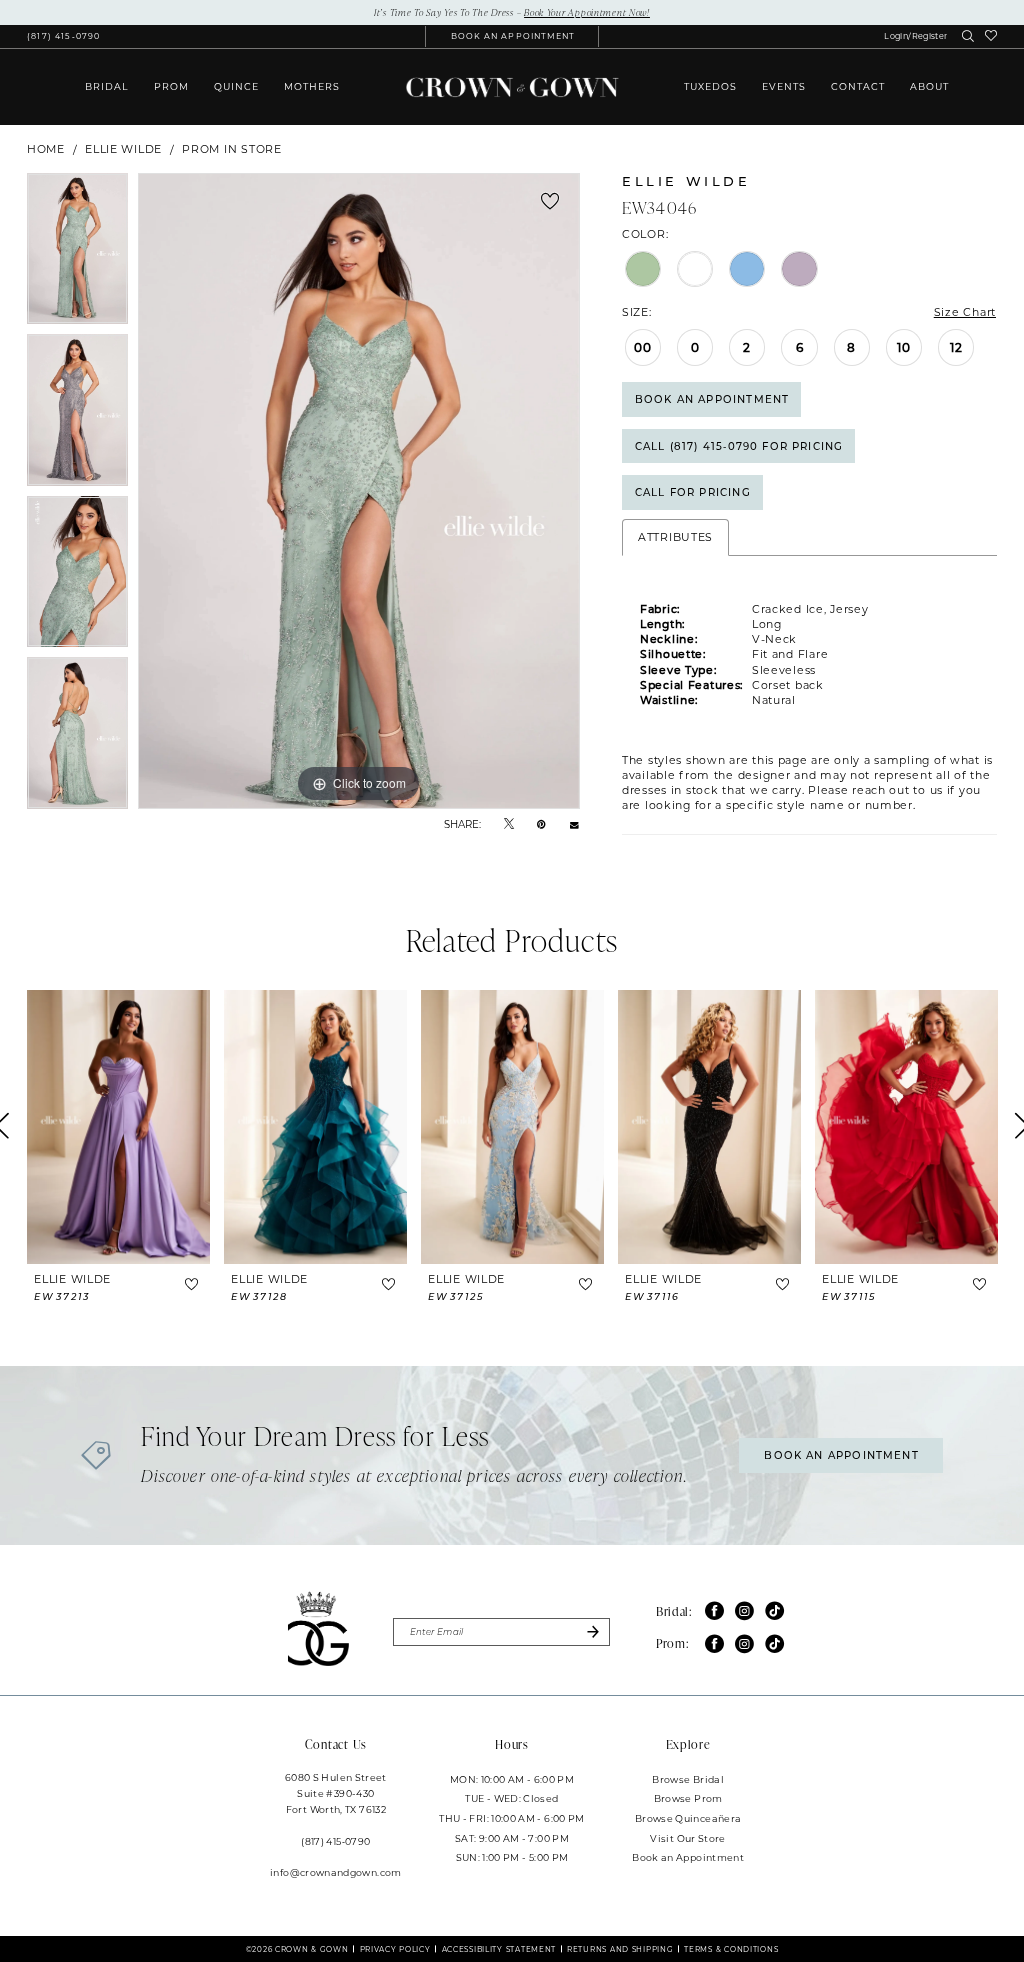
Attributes (675, 537)
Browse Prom (688, 1798)
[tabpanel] (77, 254)
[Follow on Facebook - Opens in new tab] (714, 1611)
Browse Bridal (688, 1779)
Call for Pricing (693, 492)
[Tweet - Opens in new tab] (509, 823)
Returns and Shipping (620, 1949)
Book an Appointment (688, 1857)
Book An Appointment (712, 399)
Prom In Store (231, 149)
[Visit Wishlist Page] (991, 36)
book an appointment (841, 1455)
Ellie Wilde (123, 149)
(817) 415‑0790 (335, 1841)
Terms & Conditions (731, 1949)
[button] (915, 36)
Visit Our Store (687, 1838)
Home (46, 149)
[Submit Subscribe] (592, 1632)
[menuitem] (64, 36)
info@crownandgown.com (336, 1872)
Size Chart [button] (965, 312)
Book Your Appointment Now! (587, 12)
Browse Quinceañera (688, 1818)
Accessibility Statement (499, 1949)
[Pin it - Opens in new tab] (541, 823)
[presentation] (118, 1127)
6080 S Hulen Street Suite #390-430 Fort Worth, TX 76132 (336, 1793)
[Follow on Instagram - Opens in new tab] (744, 1611)
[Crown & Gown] (512, 87)
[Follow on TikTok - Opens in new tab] (774, 1611)
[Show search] (968, 37)
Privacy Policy (395, 1949)
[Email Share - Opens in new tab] (574, 824)
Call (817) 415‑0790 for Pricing (739, 446)
